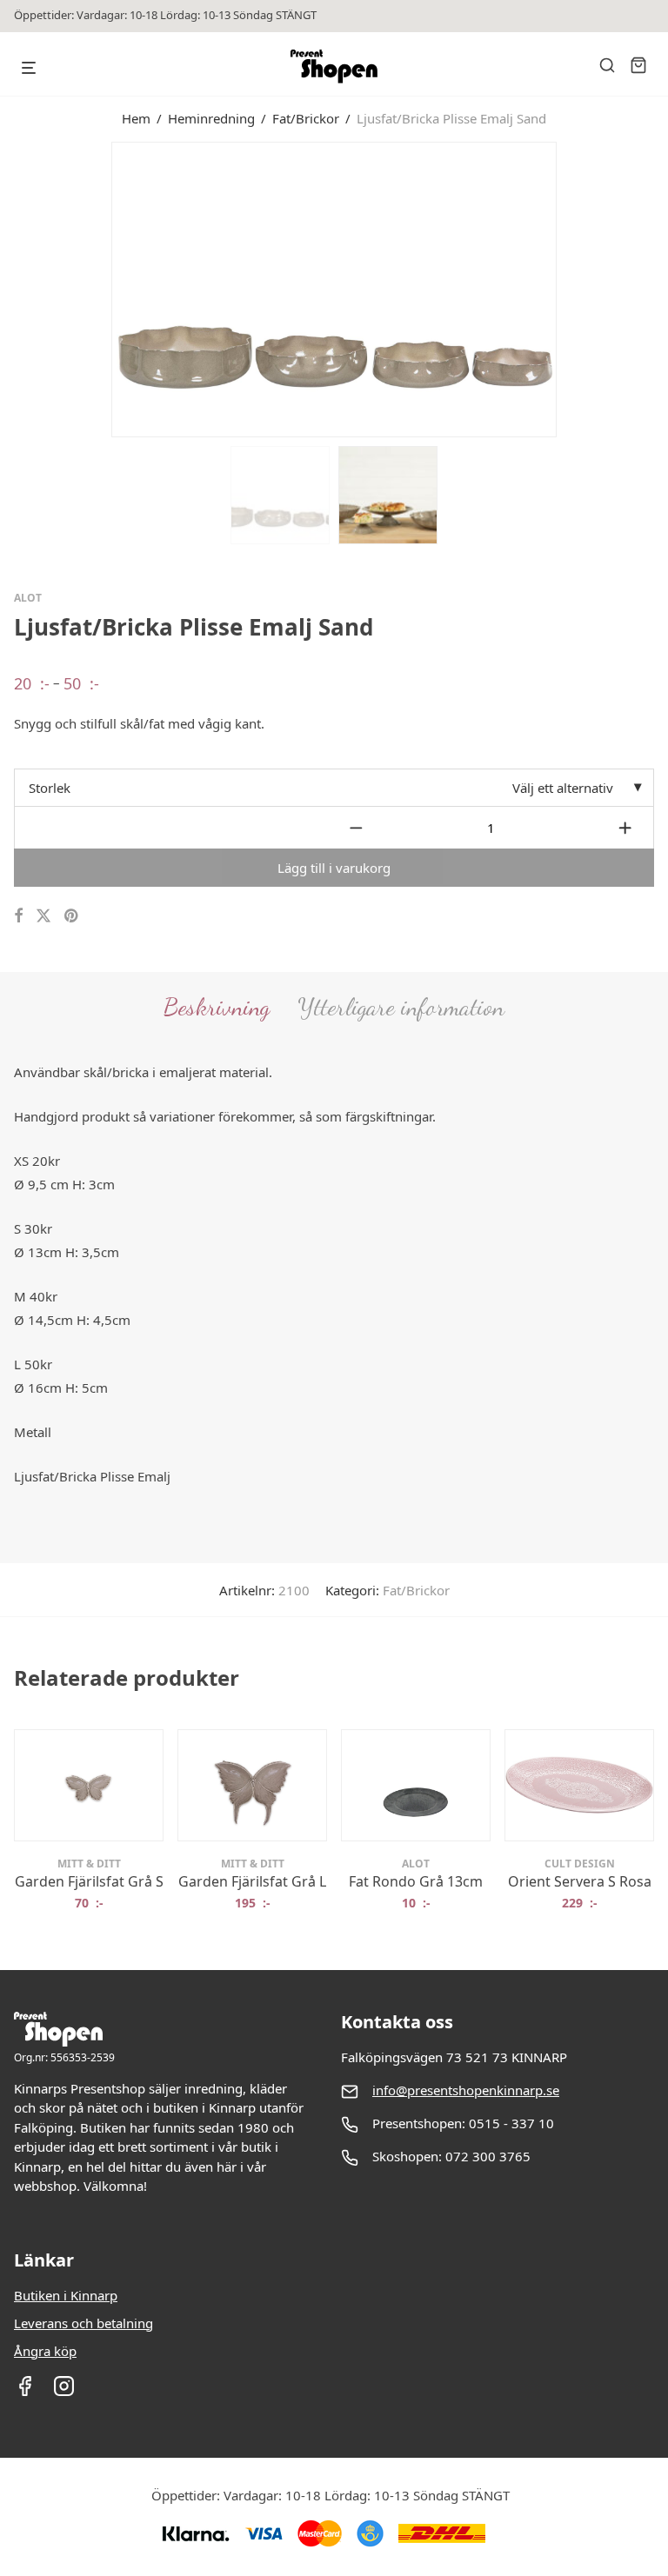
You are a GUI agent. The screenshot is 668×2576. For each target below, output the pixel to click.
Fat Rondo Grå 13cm (416, 1881)
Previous (17, 288)
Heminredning (211, 118)
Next (651, 288)
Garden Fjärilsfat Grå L (252, 1881)
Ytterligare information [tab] (401, 1007)
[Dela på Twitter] (43, 916)
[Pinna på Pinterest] (72, 916)
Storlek (50, 788)
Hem (136, 118)
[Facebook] (25, 2392)
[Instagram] (64, 2392)
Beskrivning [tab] (217, 1007)
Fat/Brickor (306, 118)
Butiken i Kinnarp (66, 2295)
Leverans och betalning (83, 2323)
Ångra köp (45, 2351)
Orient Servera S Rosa (580, 1881)
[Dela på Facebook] (18, 916)
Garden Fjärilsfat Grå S (89, 1881)
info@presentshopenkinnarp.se (466, 2090)
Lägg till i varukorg (334, 868)
